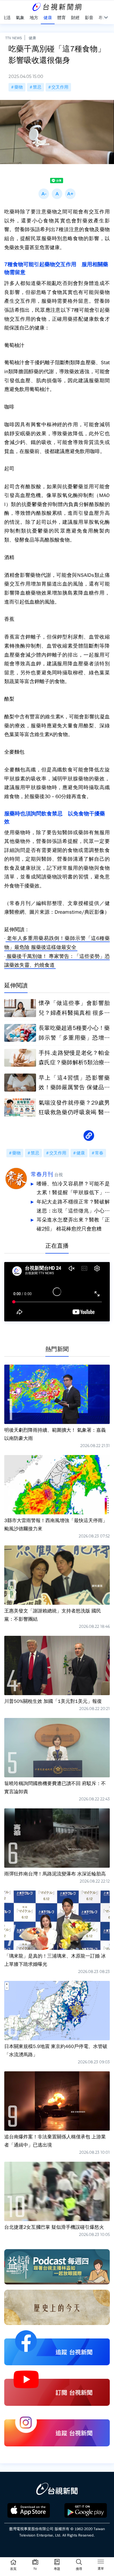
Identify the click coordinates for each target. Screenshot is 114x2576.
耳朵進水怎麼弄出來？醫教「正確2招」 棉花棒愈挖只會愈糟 (73, 1224)
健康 (32, 38)
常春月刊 (42, 1174)
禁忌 (37, 87)
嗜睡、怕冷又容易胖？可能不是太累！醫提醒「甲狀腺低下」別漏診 (73, 1189)
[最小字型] (44, 194)
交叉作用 (60, 87)
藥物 (19, 87)
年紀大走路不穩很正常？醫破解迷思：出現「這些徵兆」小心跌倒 (73, 1207)
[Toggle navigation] (101, 2562)
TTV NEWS (14, 38)
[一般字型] (57, 194)
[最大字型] (70, 194)
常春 (99, 1153)
